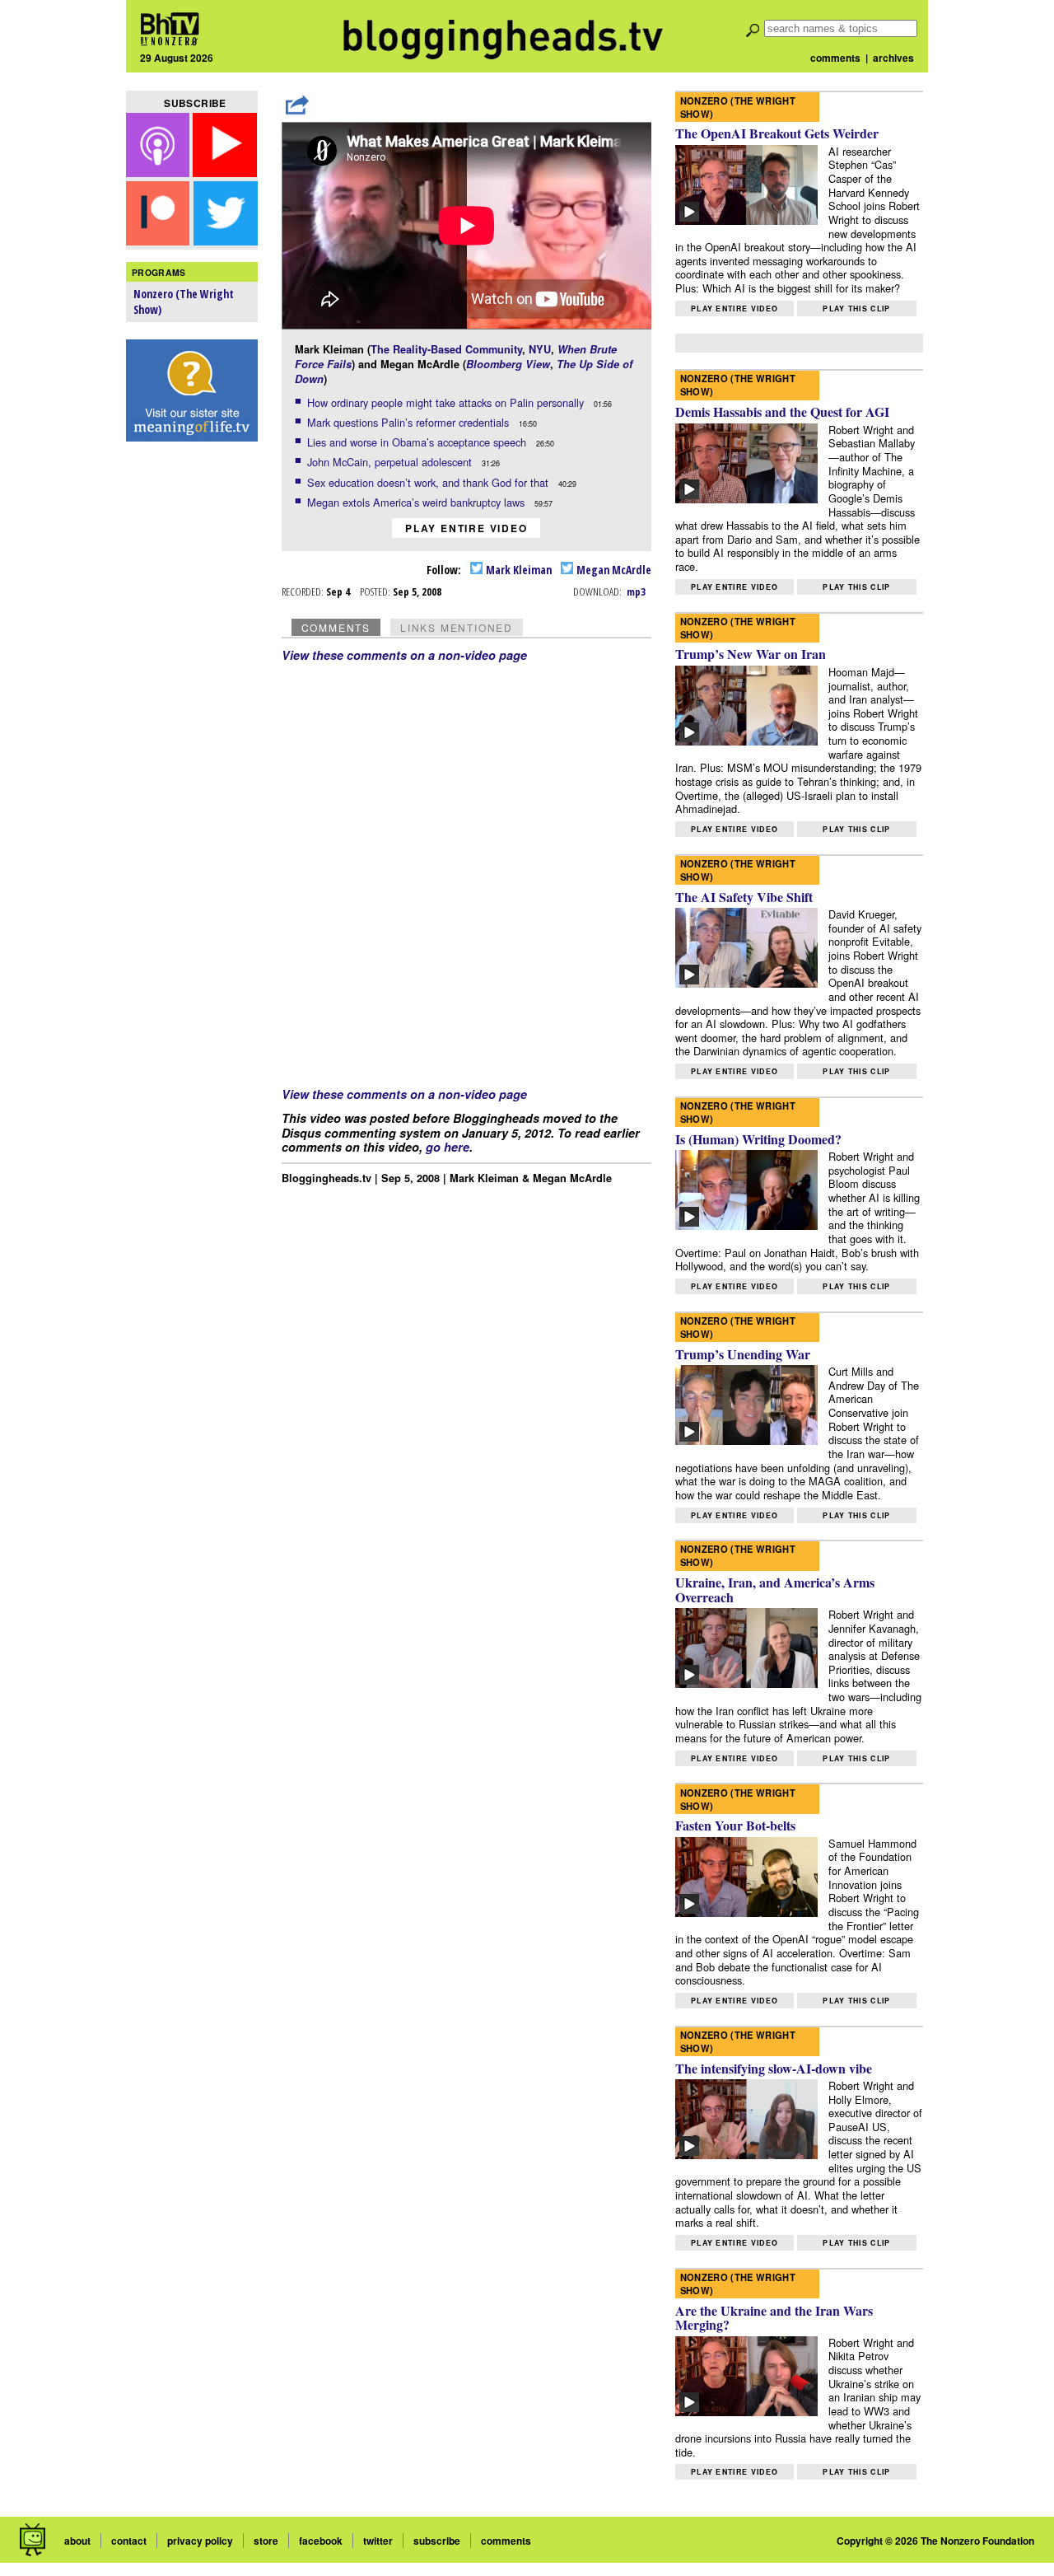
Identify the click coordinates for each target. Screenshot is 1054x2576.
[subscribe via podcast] (160, 172)
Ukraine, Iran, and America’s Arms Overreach (775, 1590)
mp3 (636, 591)
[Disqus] (467, 868)
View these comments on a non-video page (404, 655)
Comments (336, 627)
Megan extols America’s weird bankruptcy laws (417, 502)
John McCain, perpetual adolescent (391, 462)
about (77, 2541)
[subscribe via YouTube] (225, 172)
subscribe (437, 2541)
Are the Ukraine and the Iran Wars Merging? (774, 2318)
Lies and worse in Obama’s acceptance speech (418, 442)
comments (835, 58)
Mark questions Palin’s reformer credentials (410, 422)
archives (893, 58)
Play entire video (466, 528)
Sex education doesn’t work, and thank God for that (429, 482)
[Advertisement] (192, 709)
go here (448, 1147)
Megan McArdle (613, 570)
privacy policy (200, 2541)
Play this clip (856, 309)
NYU (540, 349)
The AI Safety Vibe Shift (744, 897)
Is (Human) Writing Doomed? (758, 1139)
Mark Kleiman (518, 570)
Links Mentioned (457, 627)
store (266, 2541)
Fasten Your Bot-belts (735, 1825)
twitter (378, 2541)
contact (129, 2541)
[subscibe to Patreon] (158, 240)
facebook (321, 2541)
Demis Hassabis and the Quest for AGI (782, 411)
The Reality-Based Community (446, 349)
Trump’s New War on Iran (751, 654)
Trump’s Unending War (743, 1354)
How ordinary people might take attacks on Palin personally (447, 402)
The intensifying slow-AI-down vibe (774, 2068)
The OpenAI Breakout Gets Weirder (777, 133)
